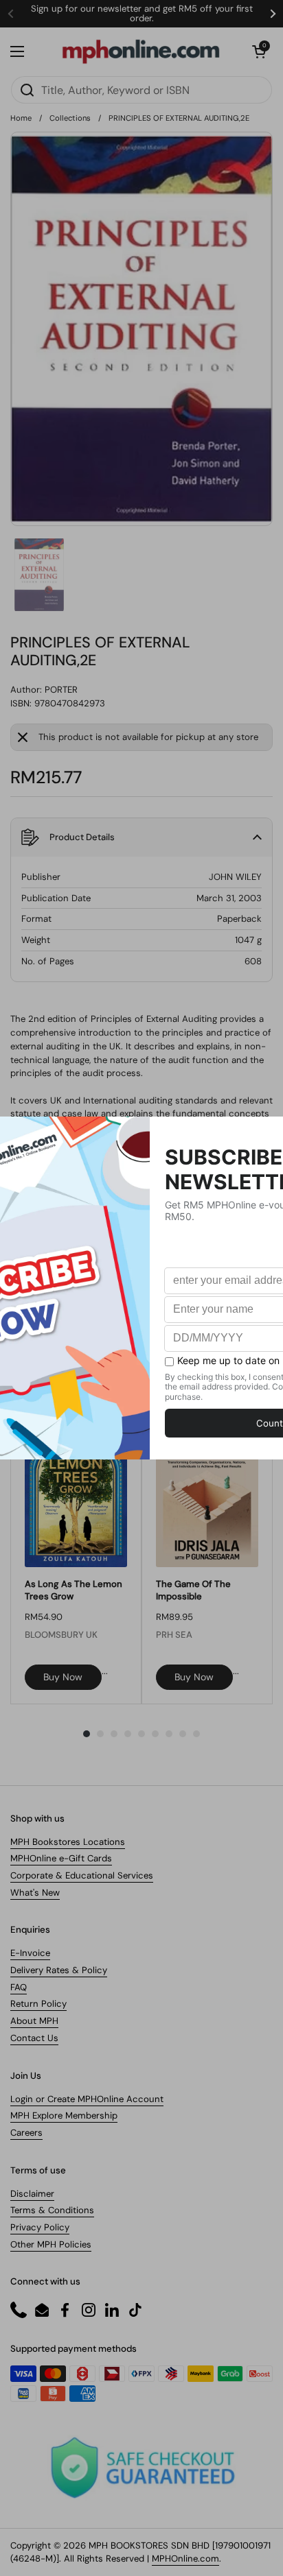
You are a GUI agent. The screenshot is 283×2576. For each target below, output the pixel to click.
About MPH (34, 2021)
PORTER (61, 690)
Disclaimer (32, 2194)
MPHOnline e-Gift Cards (61, 1858)
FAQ (19, 1987)
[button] (259, 51)
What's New (35, 1893)
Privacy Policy (40, 2227)
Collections (70, 118)
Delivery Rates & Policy (59, 1970)
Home (21, 118)
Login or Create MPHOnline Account (87, 2099)
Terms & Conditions (52, 2210)
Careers (26, 2133)
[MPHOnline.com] (141, 51)
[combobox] (141, 90)
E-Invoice (30, 1953)
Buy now (63, 1677)
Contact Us (34, 2038)
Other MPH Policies (51, 2244)
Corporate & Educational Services (82, 1875)
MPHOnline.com (185, 2559)
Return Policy (38, 2004)
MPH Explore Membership (64, 2115)
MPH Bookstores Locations (68, 1842)
